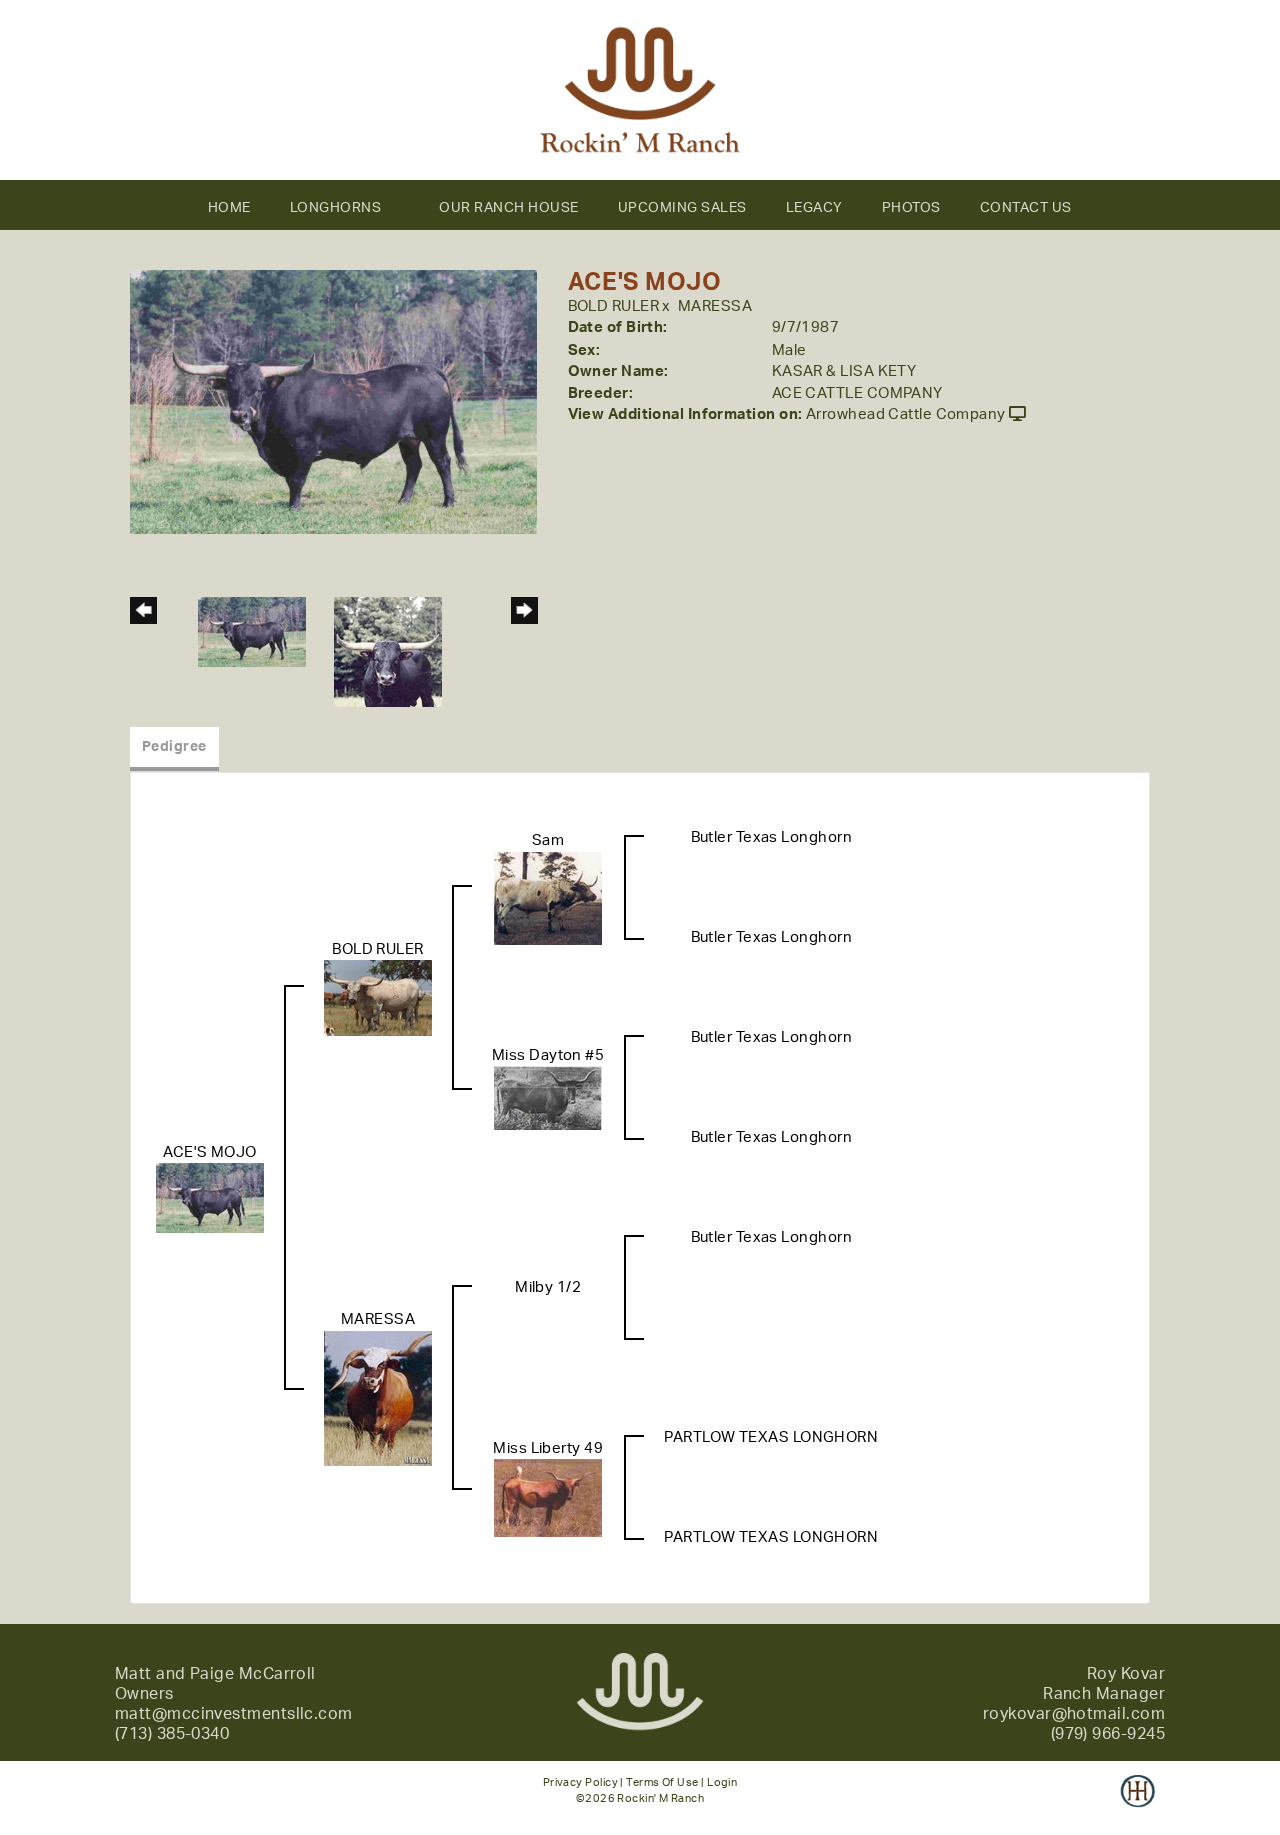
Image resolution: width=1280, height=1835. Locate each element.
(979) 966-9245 (1108, 1734)
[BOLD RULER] (378, 997)
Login (722, 1782)
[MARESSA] (378, 1397)
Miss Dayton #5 (548, 1055)
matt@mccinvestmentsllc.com (234, 1714)
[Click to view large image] (333, 401)
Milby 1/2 (548, 1287)
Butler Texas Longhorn (771, 837)
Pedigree (174, 747)
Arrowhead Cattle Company (906, 414)
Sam (548, 840)
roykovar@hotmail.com (1074, 1714)
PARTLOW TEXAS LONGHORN (771, 1437)
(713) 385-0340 (172, 1734)
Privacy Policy (580, 1782)
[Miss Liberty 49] (548, 1497)
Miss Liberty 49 (548, 1448)
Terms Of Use (662, 1782)
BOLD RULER (614, 306)
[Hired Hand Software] (1137, 1805)
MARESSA (715, 306)
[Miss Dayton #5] (548, 1097)
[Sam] (548, 897)
